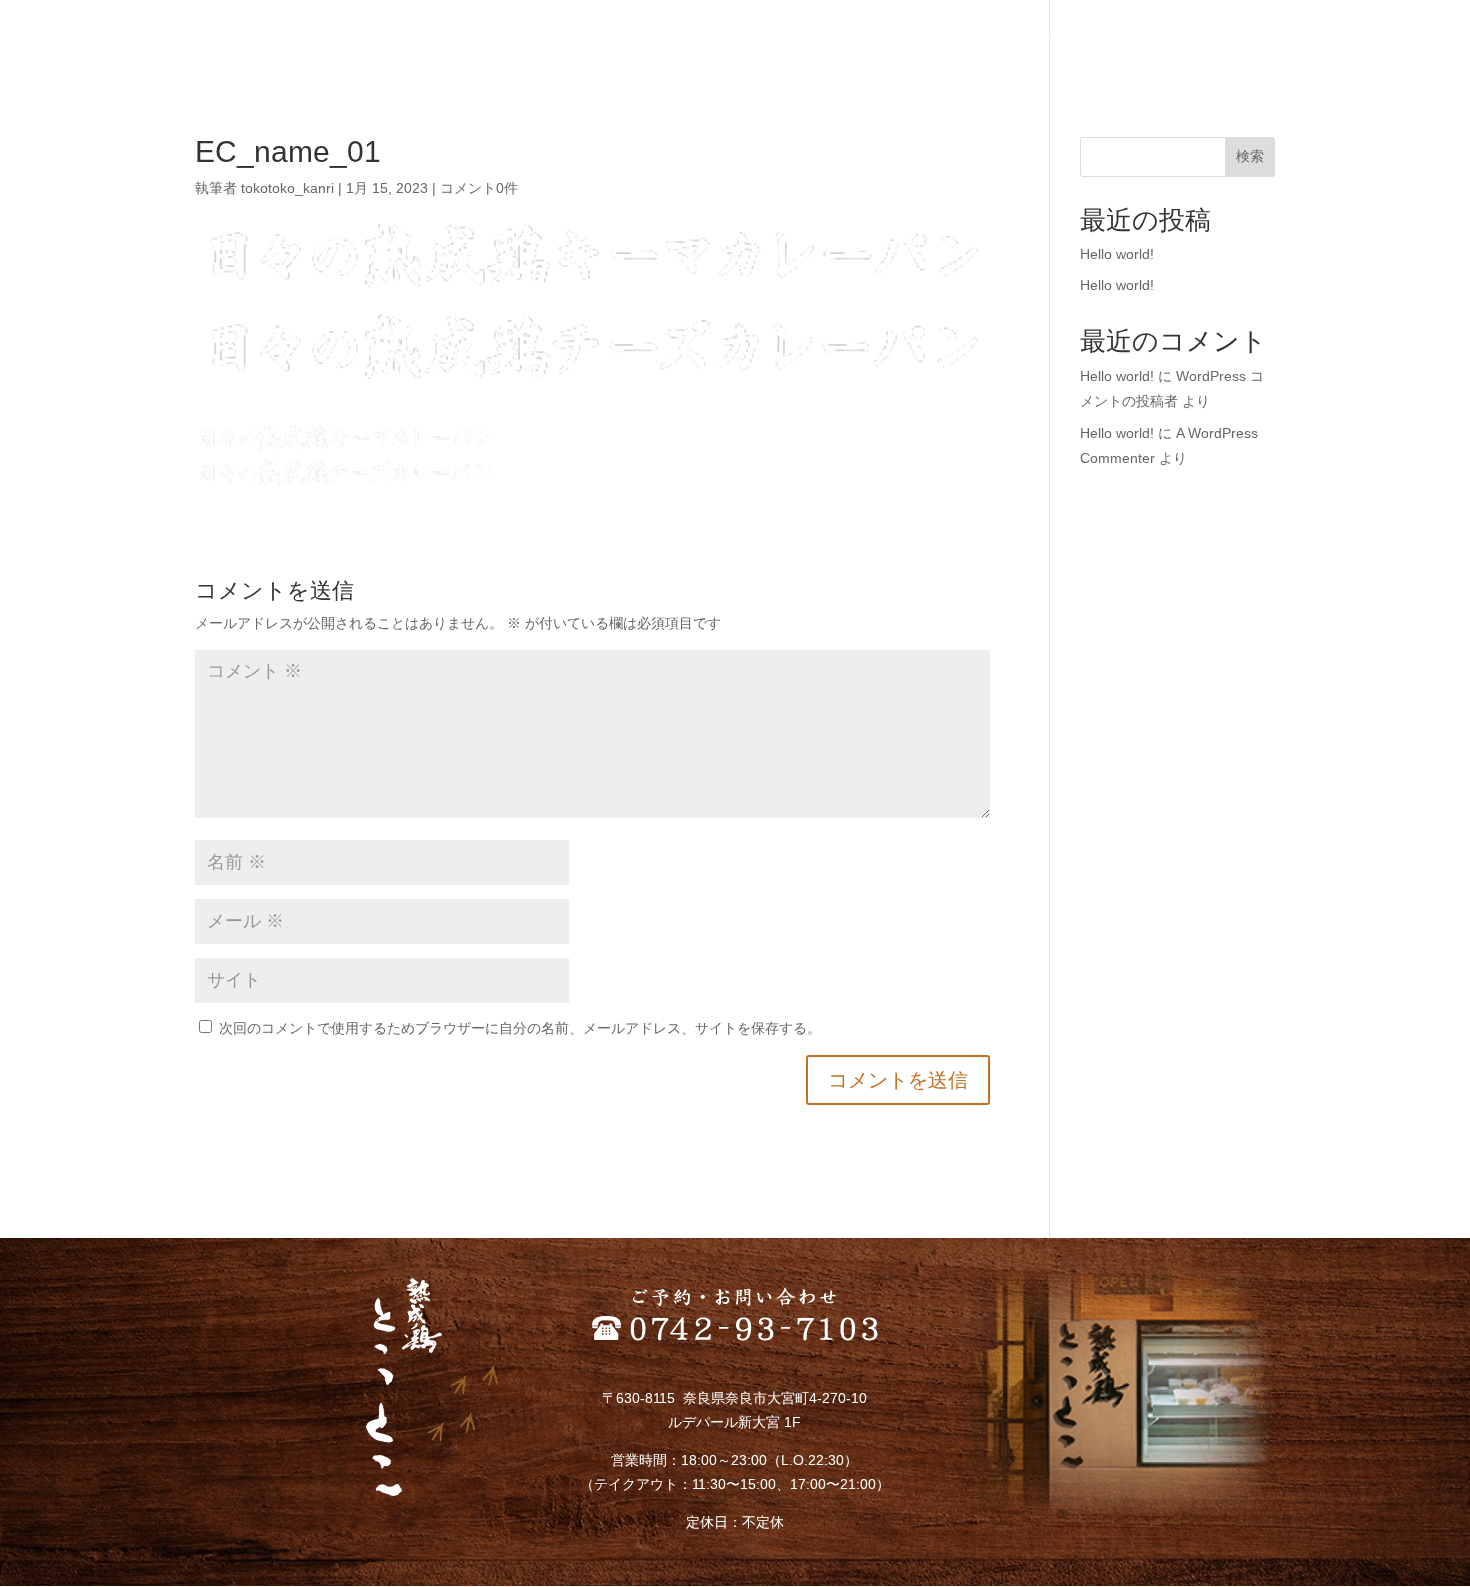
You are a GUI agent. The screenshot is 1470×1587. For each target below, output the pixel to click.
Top (794, 40)
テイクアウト (1081, 40)
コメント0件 (479, 188)
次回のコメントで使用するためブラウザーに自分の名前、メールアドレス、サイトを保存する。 (520, 1028)
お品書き (985, 40)
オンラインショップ (1212, 40)
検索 (1250, 156)
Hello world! (1117, 254)
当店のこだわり (882, 40)
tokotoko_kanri (287, 188)
